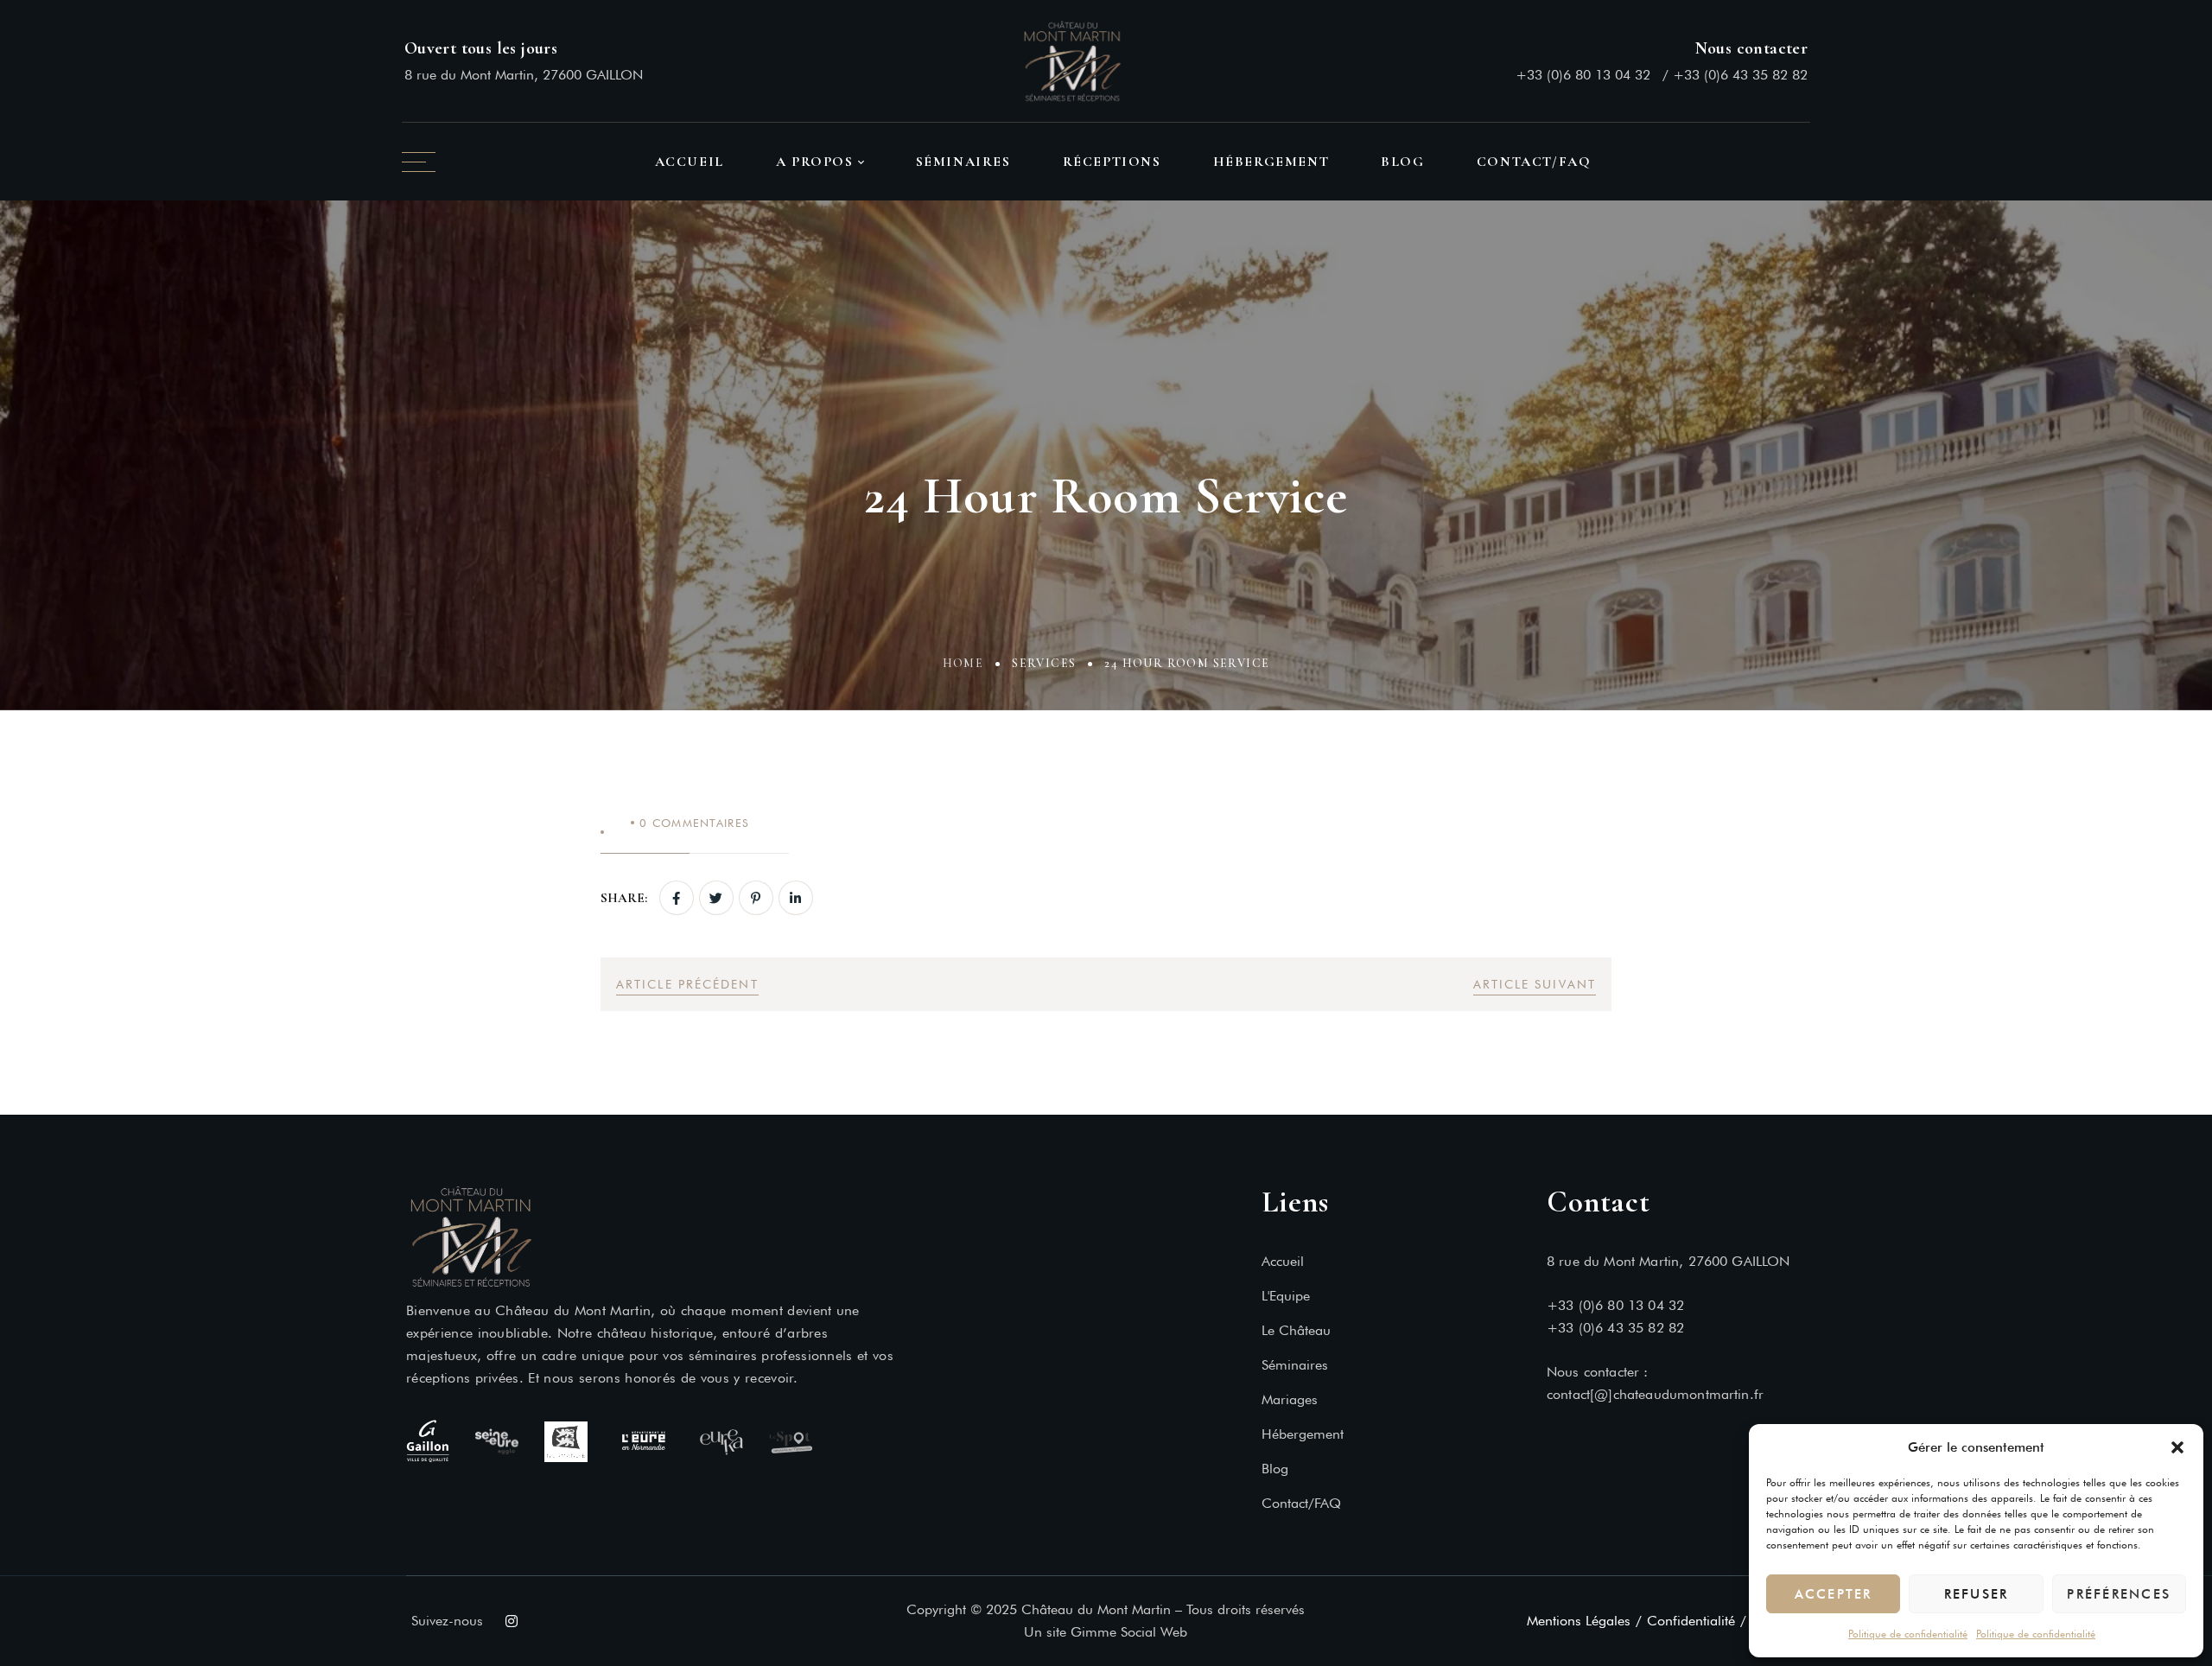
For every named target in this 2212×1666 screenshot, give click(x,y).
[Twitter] (716, 898)
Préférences (2119, 1594)
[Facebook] (677, 898)
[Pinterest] (756, 898)
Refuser (1977, 1594)
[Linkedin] (796, 898)
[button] (2177, 1447)
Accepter (1834, 1594)
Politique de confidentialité (1908, 1634)
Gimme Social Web (1129, 1632)
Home (963, 663)
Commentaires (694, 823)
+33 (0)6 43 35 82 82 (1740, 75)
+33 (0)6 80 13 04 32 (1583, 75)
